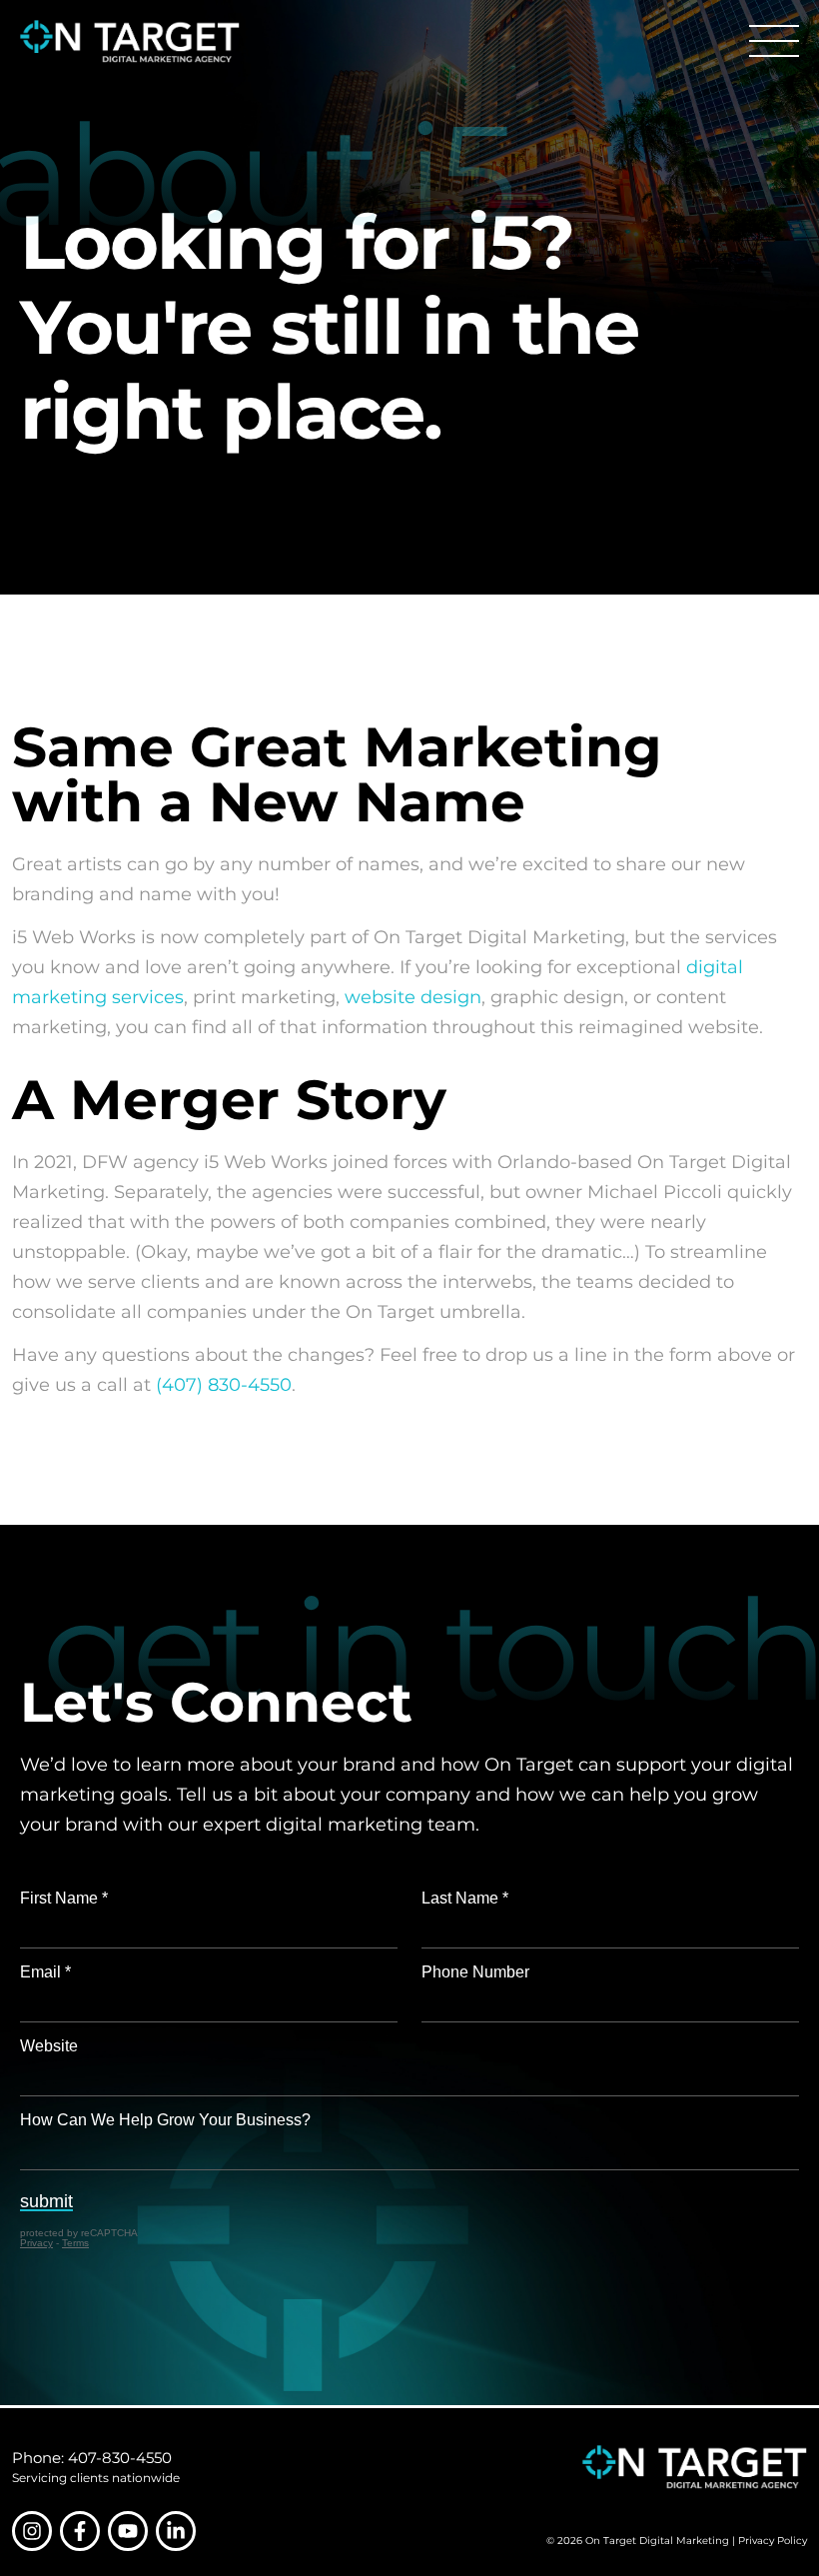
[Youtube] (128, 2531)
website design (413, 997)
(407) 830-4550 (224, 1385)
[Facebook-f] (80, 2531)
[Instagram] (32, 2531)
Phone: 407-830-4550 (92, 2458)
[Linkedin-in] (176, 2531)
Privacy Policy (773, 2541)
